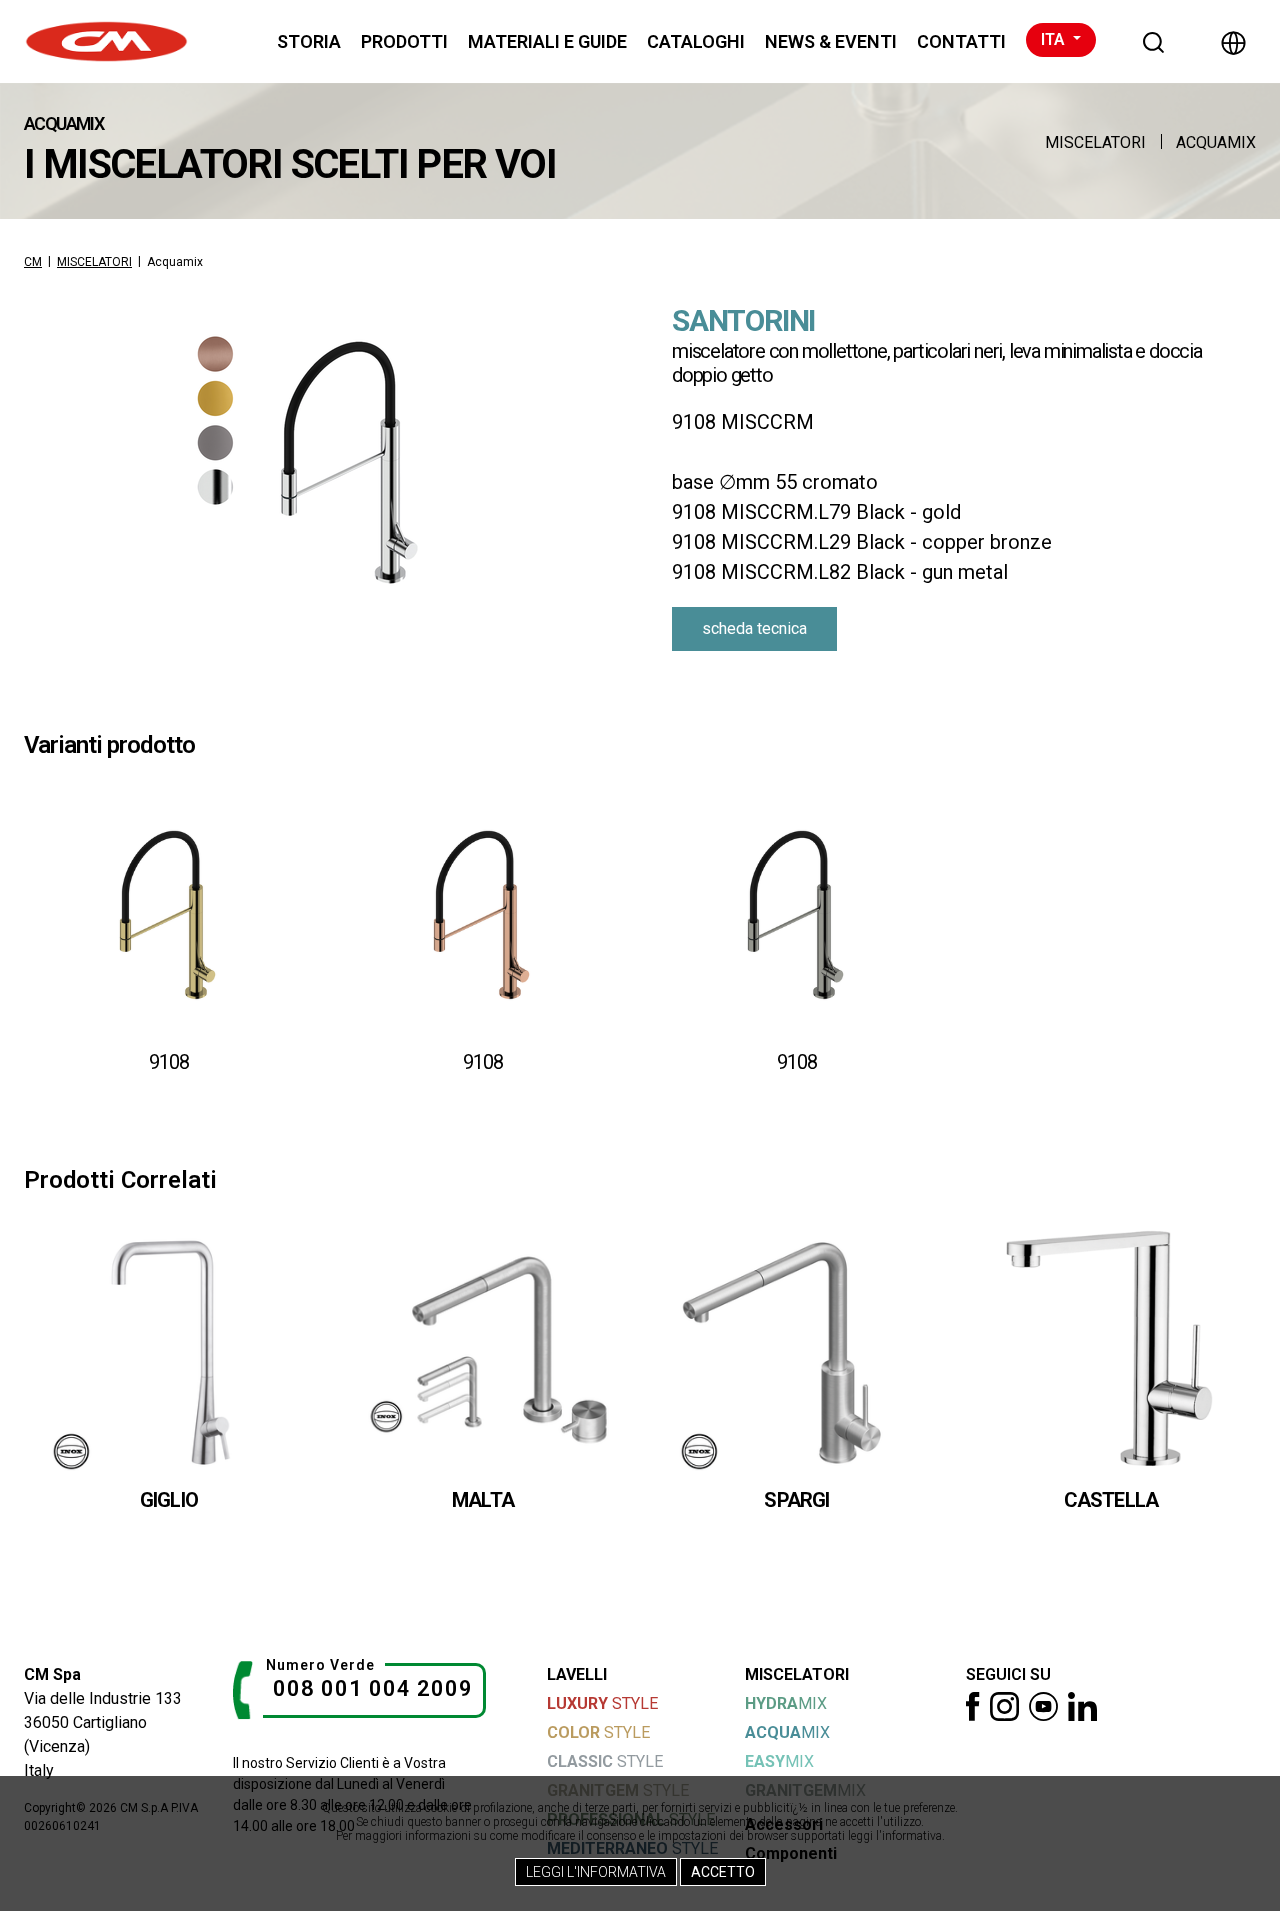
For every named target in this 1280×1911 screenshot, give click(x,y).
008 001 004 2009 (373, 1688)
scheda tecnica (754, 628)
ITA (1055, 39)
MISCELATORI (1095, 142)
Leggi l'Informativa (596, 1872)
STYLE (602, 1703)
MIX (786, 1703)
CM (33, 262)
